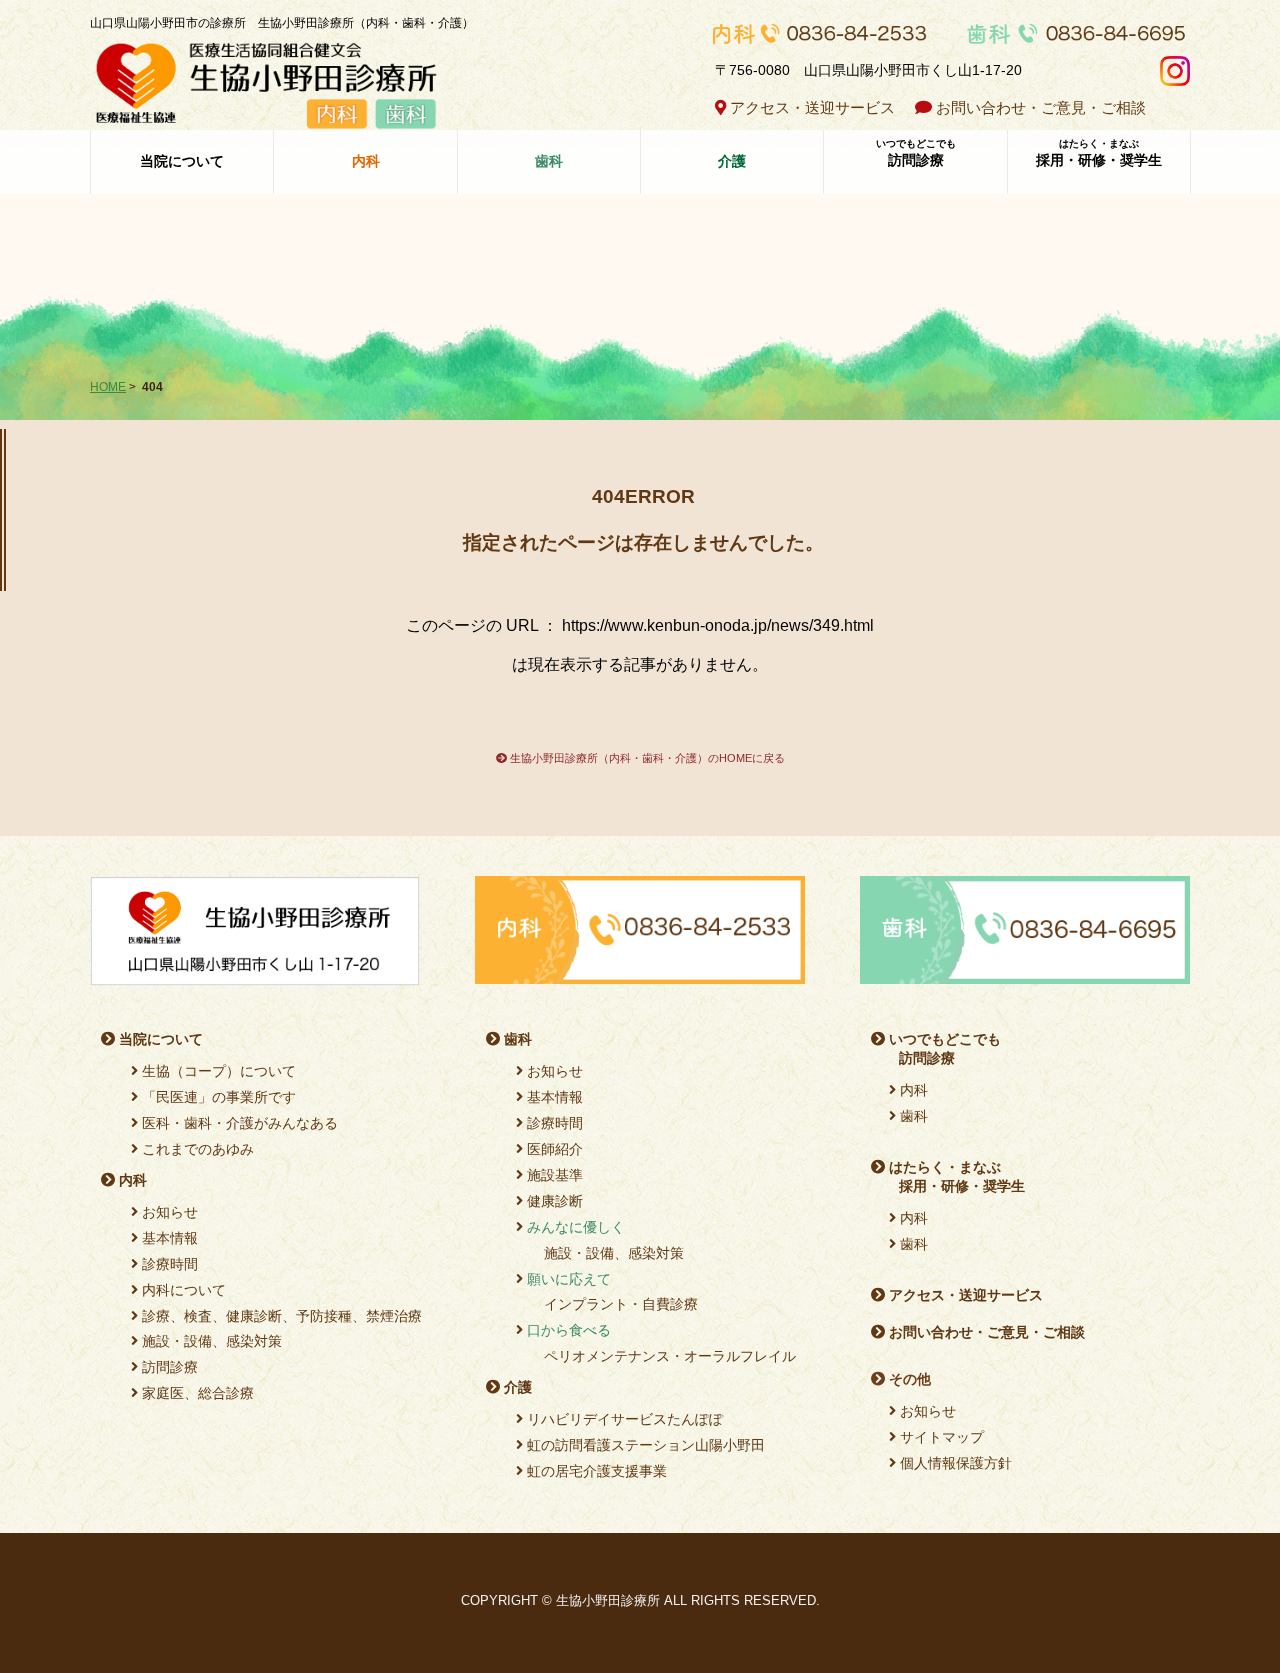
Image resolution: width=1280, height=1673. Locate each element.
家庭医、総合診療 (196, 1393)
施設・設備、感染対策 (210, 1341)
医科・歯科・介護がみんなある (238, 1123)
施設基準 (553, 1175)
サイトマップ (940, 1437)
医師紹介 (553, 1149)
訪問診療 (916, 153)
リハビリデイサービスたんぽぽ (623, 1419)
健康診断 (553, 1201)
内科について (182, 1290)
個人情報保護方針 (954, 1463)
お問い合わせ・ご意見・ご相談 (1041, 107)
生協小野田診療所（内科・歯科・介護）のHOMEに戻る (646, 758)
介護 (516, 1387)
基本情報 (168, 1238)
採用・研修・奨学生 (1099, 153)
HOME (108, 387)
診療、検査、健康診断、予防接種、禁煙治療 (280, 1316)
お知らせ (168, 1212)
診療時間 (168, 1264)
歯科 (516, 1039)
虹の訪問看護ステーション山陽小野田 (644, 1445)
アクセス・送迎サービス (810, 107)
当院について (182, 161)
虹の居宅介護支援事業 (595, 1471)
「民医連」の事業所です (217, 1097)
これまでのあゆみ (196, 1149)
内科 (131, 1180)
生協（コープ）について (217, 1071)
